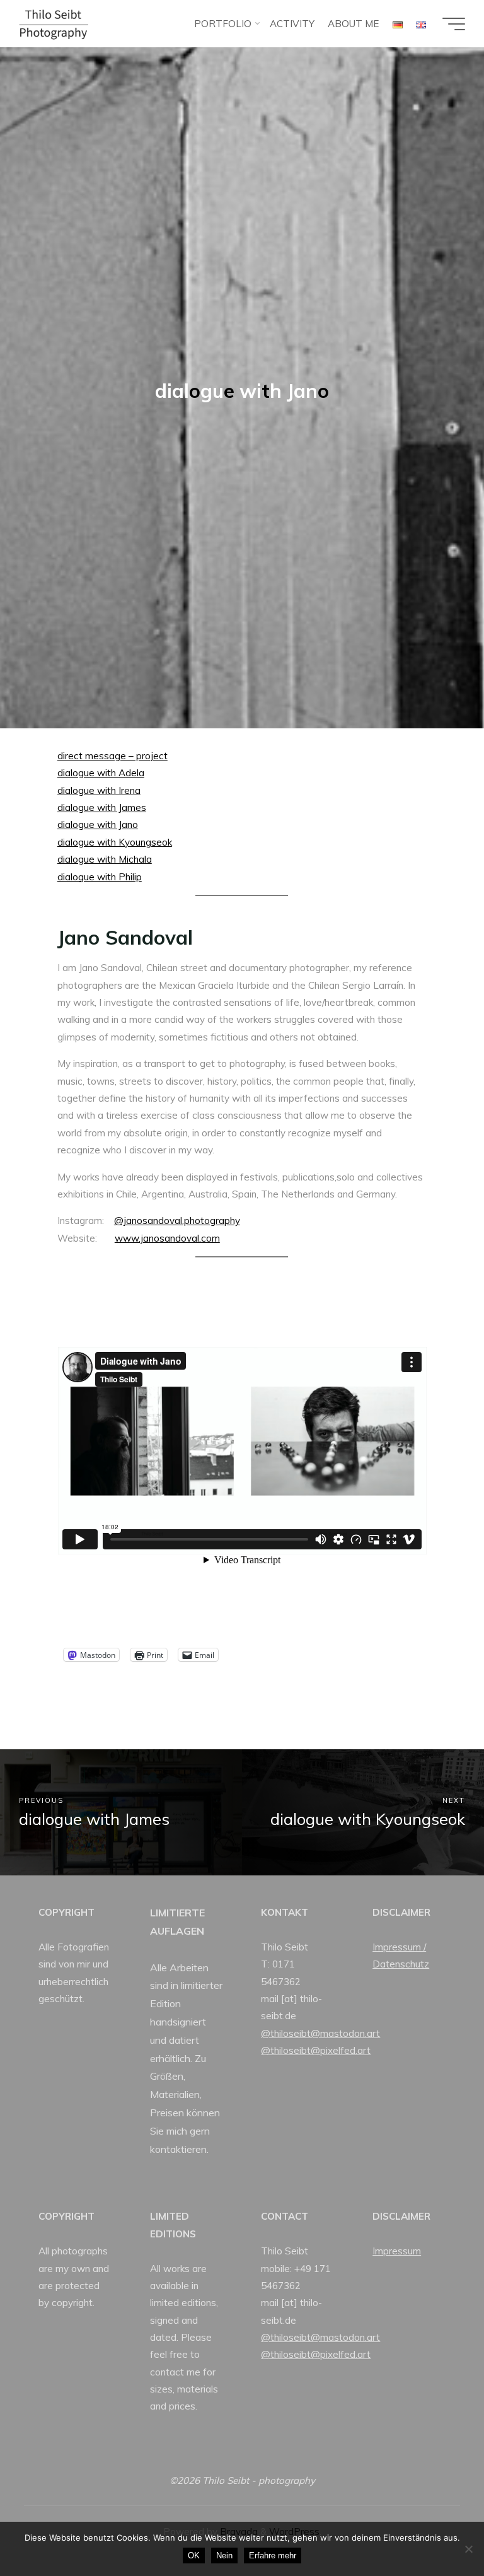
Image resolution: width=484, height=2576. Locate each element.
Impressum (397, 2251)
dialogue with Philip (100, 877)
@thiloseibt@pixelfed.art (316, 2050)
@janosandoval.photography (177, 1221)
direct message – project (112, 756)
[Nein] (468, 2549)
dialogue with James (102, 807)
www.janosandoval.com (167, 1238)
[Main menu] (454, 24)
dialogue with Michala (105, 860)
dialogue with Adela (101, 773)
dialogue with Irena (99, 790)
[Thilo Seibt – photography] (54, 24)
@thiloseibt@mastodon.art (320, 2033)
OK (194, 2556)
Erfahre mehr (273, 2556)
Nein (224, 2556)
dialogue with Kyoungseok (115, 842)
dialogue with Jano (98, 825)
